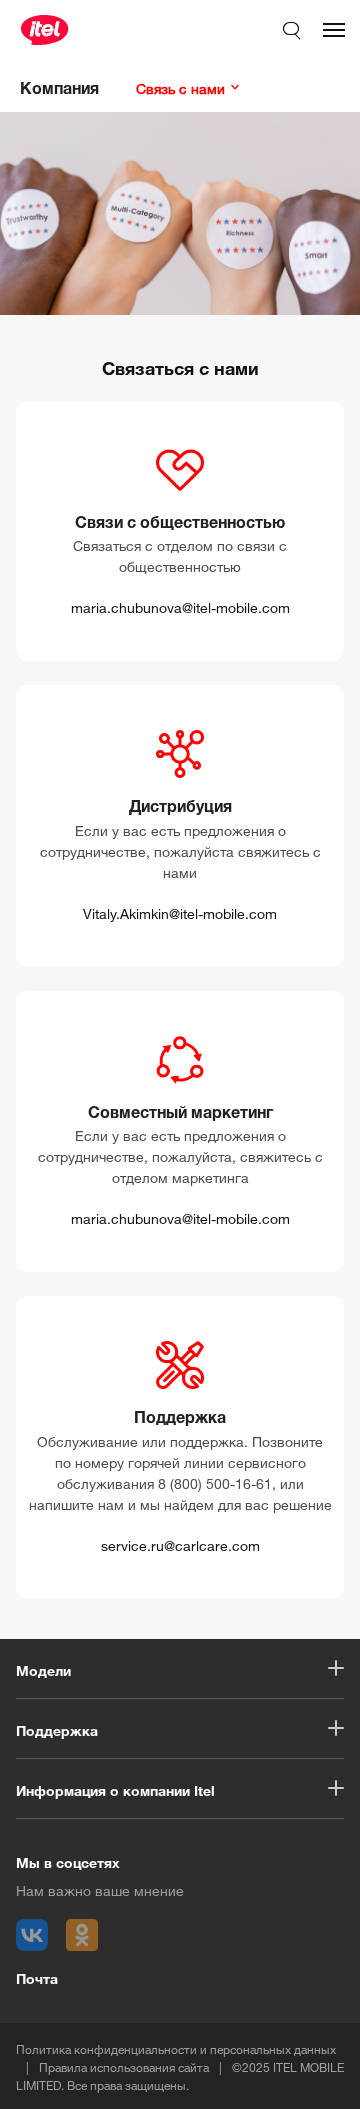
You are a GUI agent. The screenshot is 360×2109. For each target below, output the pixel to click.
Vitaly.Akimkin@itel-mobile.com (180, 911)
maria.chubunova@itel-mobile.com (180, 605)
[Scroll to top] (310, 2072)
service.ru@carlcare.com (180, 1543)
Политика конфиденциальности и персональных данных (176, 2047)
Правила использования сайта (124, 2065)
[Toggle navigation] (334, 30)
